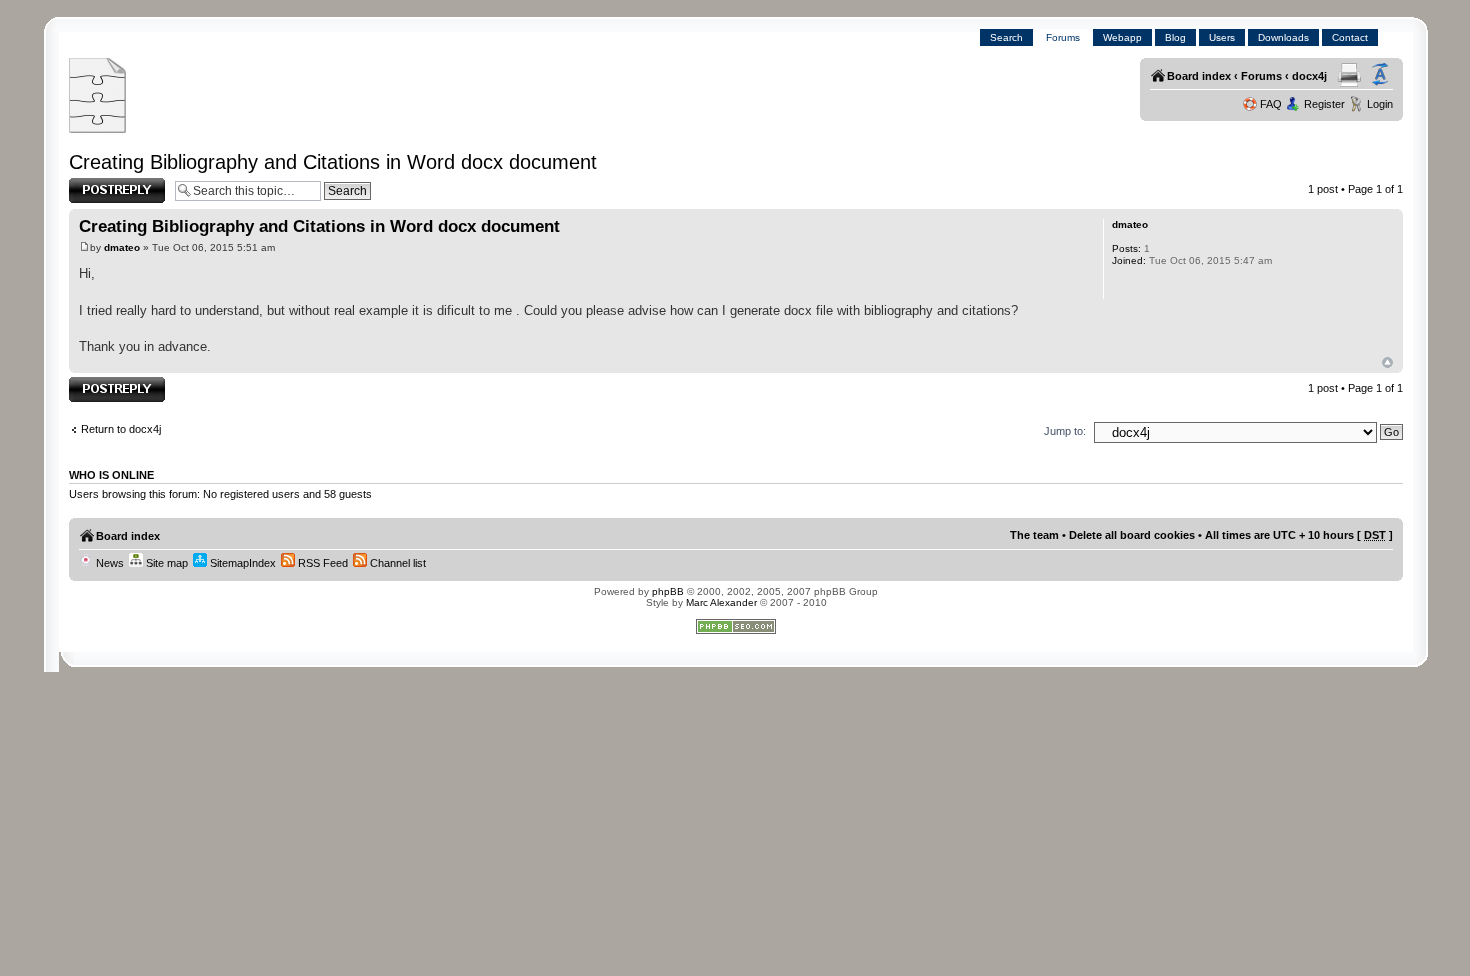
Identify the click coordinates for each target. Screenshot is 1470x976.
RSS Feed (321, 563)
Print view (1349, 75)
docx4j (1309, 76)
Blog (1175, 37)
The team (1034, 535)
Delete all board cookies (1132, 535)
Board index (1199, 76)
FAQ (1271, 104)
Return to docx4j (121, 429)
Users (1222, 37)
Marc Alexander (721, 602)
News (108, 563)
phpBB (668, 591)
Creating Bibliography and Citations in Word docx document (333, 162)
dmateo (122, 247)
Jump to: (1065, 431)
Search (1006, 37)
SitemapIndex (241, 563)
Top (1387, 362)
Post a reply (98, 184)
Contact (1350, 37)
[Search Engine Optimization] (736, 630)
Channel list (396, 563)
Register (1324, 104)
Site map (165, 563)
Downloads (1283, 37)
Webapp (1122, 37)
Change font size (1380, 75)
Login (1380, 104)
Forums (1063, 37)
